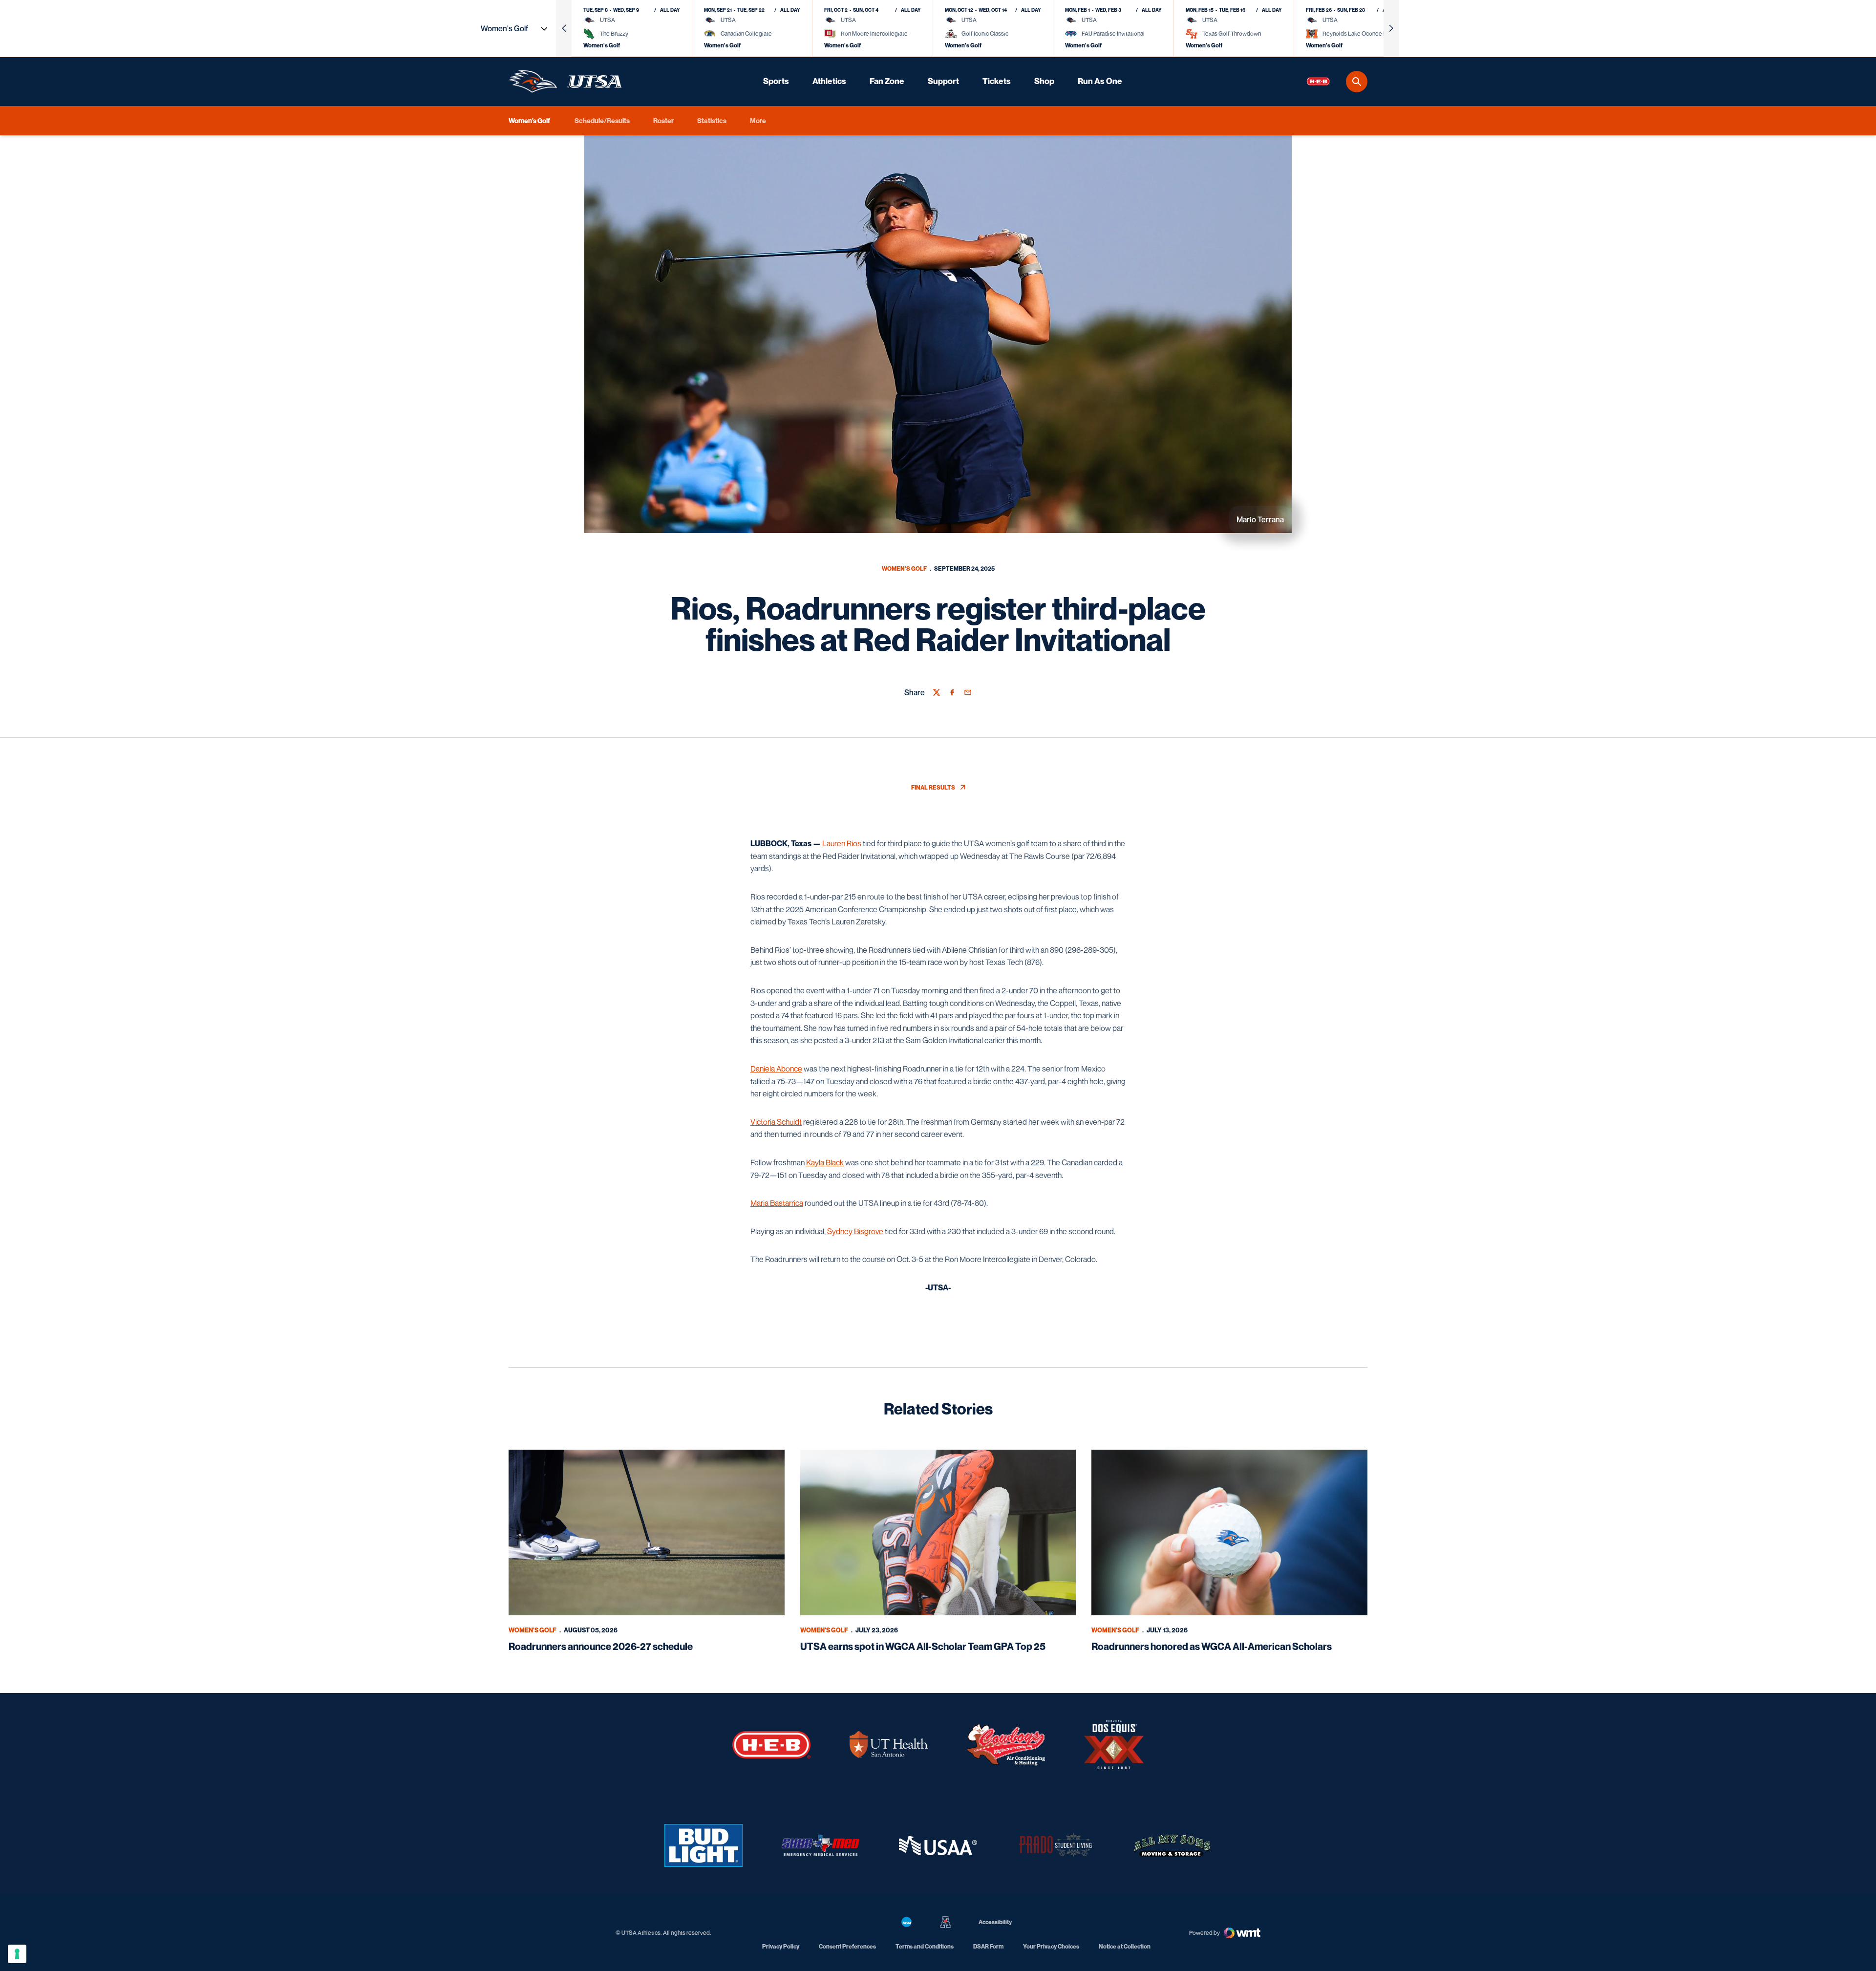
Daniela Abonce (776, 1069)
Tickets (997, 81)
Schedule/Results (602, 120)
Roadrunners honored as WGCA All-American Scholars (1212, 1647)
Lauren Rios (842, 843)
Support (943, 81)
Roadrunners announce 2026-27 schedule (601, 1647)
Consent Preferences (847, 1946)
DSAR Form (988, 1946)
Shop (1044, 81)
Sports (776, 81)
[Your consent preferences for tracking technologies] (17, 1954)
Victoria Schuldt (776, 1122)
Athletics (829, 81)
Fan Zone (887, 81)
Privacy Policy (781, 1946)
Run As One (1100, 81)
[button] (564, 28)
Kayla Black (825, 1162)
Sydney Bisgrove (855, 1231)
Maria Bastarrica (777, 1203)
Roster (663, 120)
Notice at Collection (1125, 1946)
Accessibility (995, 1922)
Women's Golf (904, 568)
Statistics (712, 120)
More (758, 120)
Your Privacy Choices (1051, 1946)
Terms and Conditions (925, 1946)
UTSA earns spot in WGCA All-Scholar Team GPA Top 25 (923, 1647)
